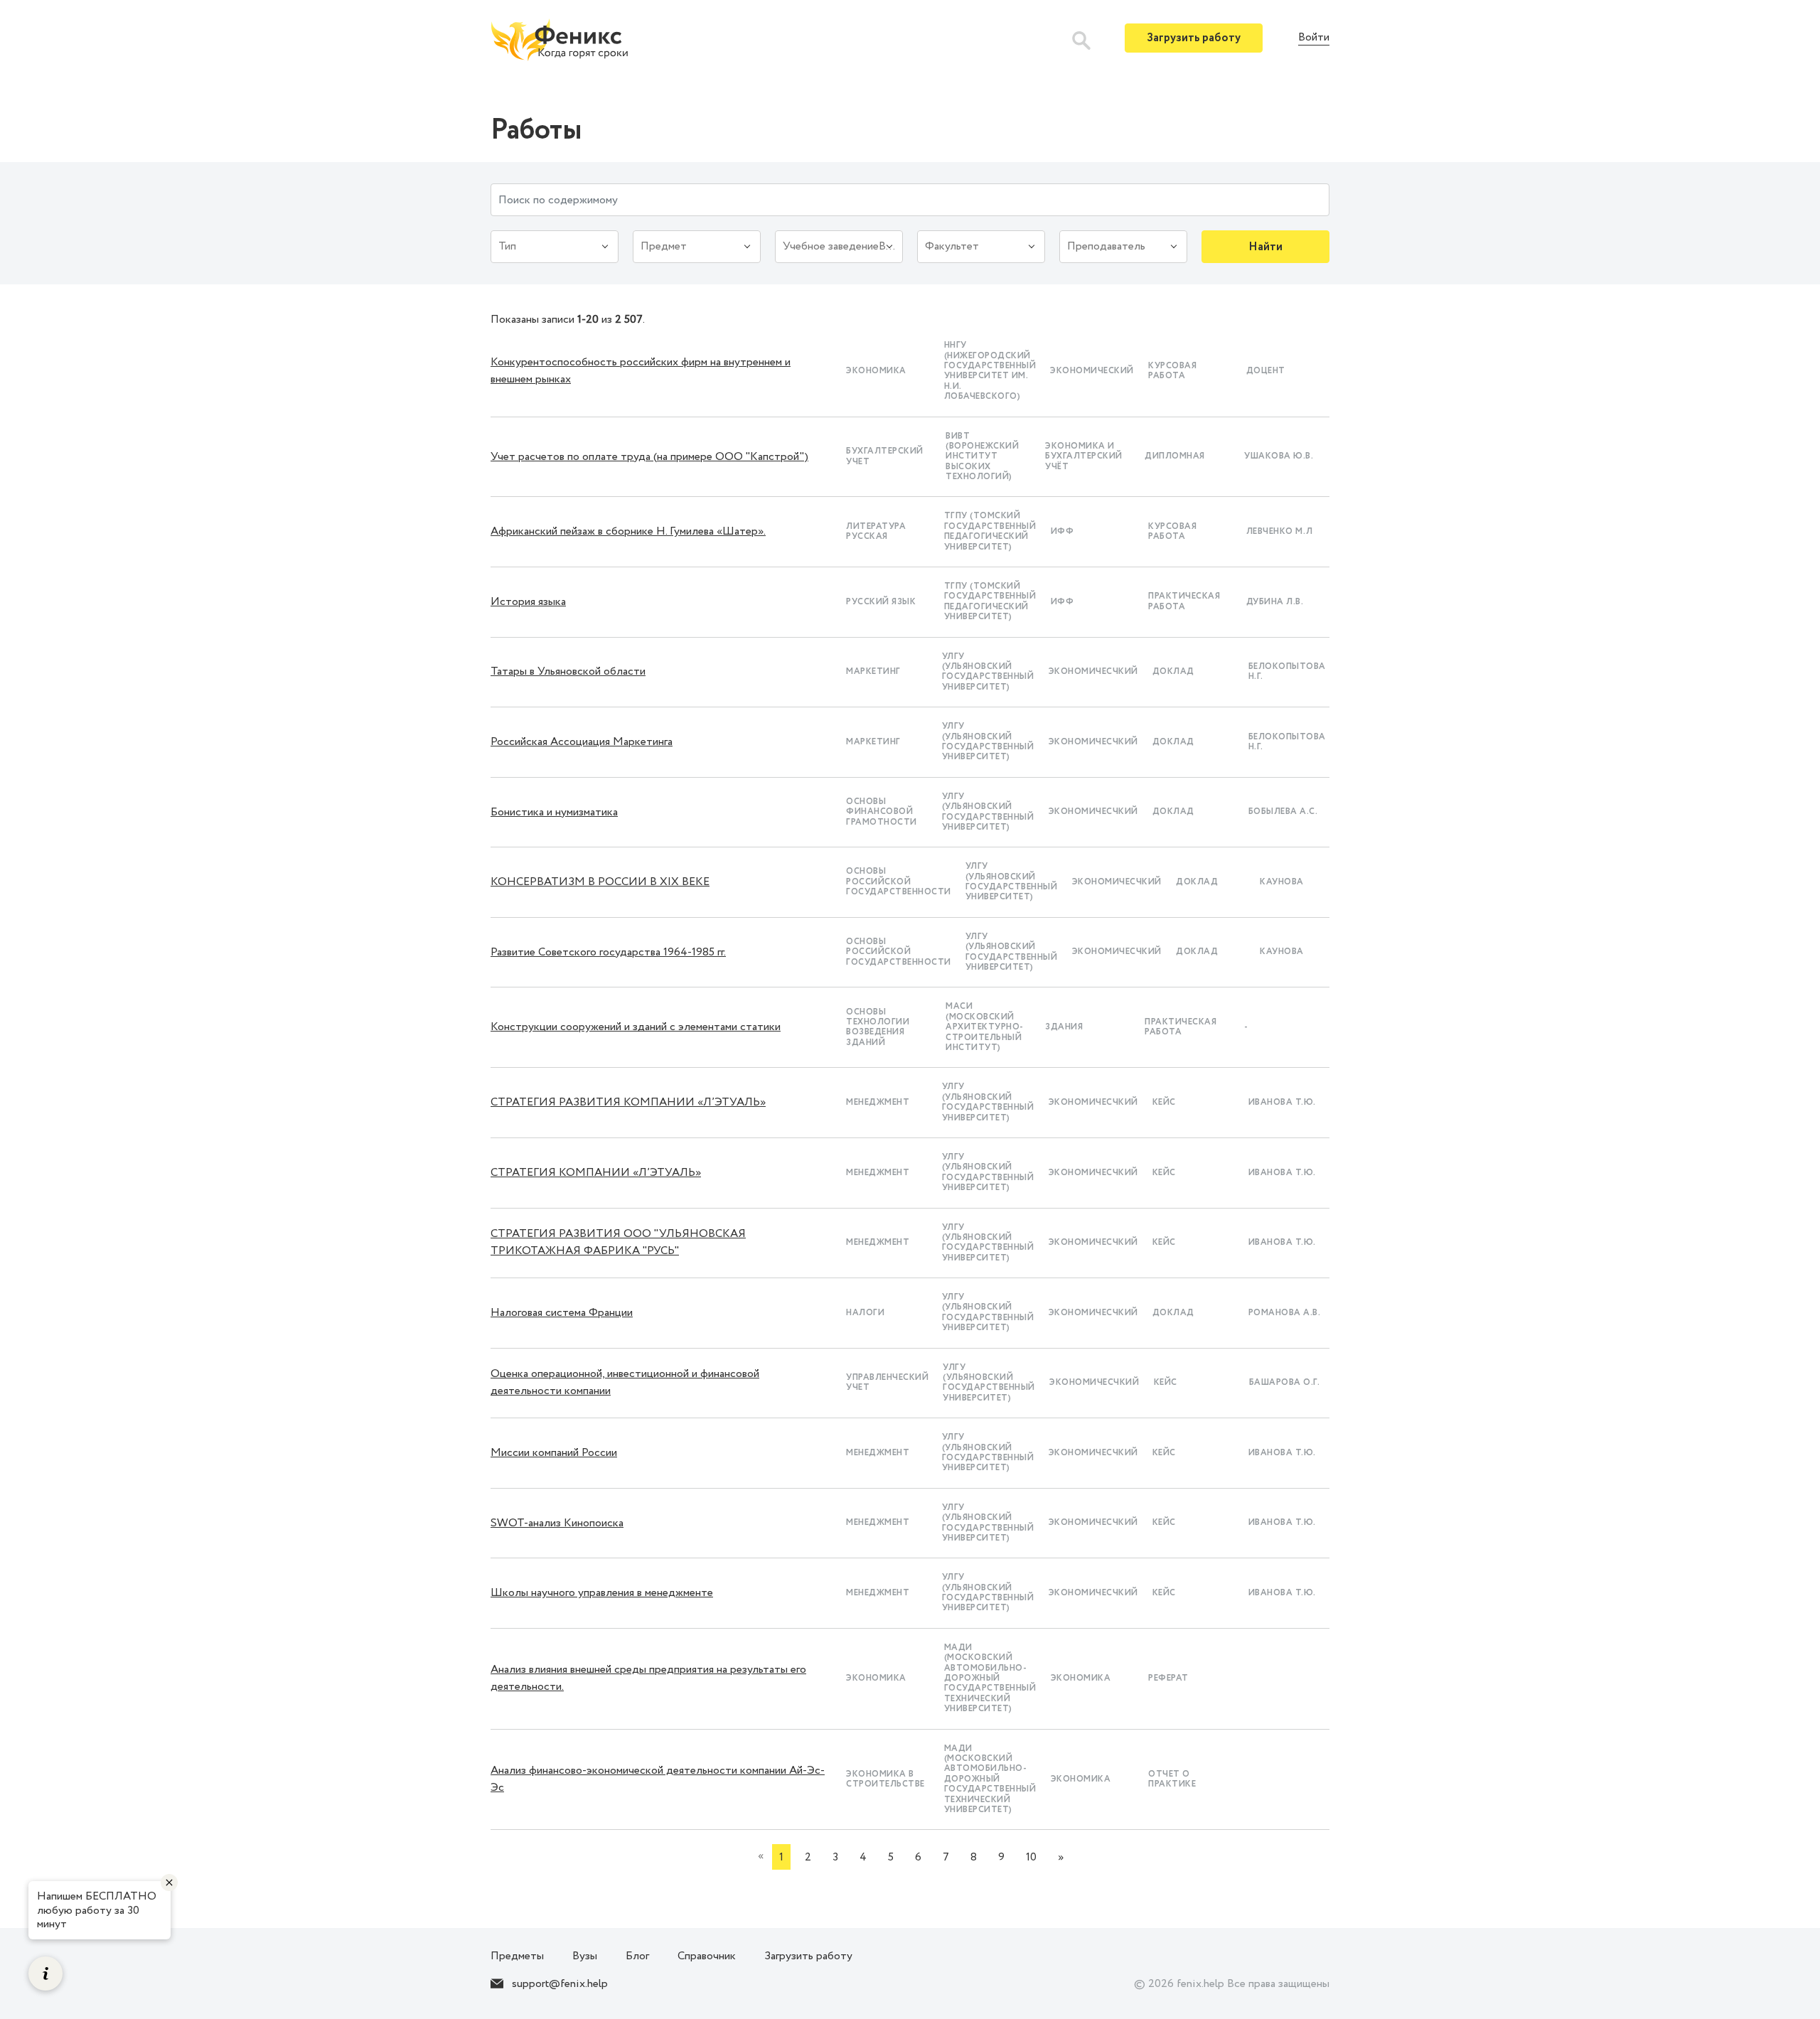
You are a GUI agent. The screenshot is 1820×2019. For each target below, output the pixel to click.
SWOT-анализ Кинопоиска (557, 1523)
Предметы (517, 1956)
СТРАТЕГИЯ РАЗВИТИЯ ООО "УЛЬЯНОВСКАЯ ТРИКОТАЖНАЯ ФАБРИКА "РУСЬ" (618, 1242)
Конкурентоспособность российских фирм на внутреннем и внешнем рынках (641, 371)
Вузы (585, 1956)
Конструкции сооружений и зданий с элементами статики (636, 1027)
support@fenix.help (560, 1984)
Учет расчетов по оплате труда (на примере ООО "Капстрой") (649, 457)
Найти (1265, 247)
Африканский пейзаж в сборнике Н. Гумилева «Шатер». (628, 531)
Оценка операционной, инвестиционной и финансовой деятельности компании (625, 1382)
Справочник (707, 1956)
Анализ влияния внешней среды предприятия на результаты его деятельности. (648, 1678)
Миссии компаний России (554, 1453)
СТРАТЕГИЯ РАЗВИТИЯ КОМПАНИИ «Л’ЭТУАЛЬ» (628, 1102)
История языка (528, 602)
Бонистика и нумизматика (554, 812)
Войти (1314, 38)
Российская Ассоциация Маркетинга (582, 742)
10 (1031, 1857)
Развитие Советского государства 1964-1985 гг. (608, 952)
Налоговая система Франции (562, 1313)
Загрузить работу (1194, 38)
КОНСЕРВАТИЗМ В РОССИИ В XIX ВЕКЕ (600, 882)
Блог (637, 1956)
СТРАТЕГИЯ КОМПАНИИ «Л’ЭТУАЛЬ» (596, 1173)
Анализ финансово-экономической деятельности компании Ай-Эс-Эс (658, 1779)
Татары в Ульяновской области (568, 671)
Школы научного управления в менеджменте (602, 1593)
